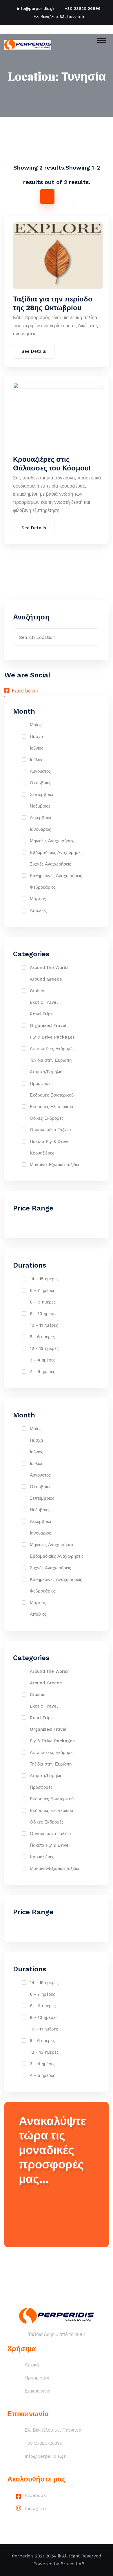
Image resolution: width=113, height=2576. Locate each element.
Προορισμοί (37, 2378)
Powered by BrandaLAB (59, 2564)
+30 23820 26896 (83, 8)
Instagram (36, 2508)
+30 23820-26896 (43, 2443)
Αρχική (32, 2365)
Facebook (35, 2495)
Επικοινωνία (38, 2391)
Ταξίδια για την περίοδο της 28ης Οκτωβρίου (53, 303)
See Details (34, 351)
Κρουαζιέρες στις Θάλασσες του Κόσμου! (52, 464)
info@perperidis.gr (36, 8)
